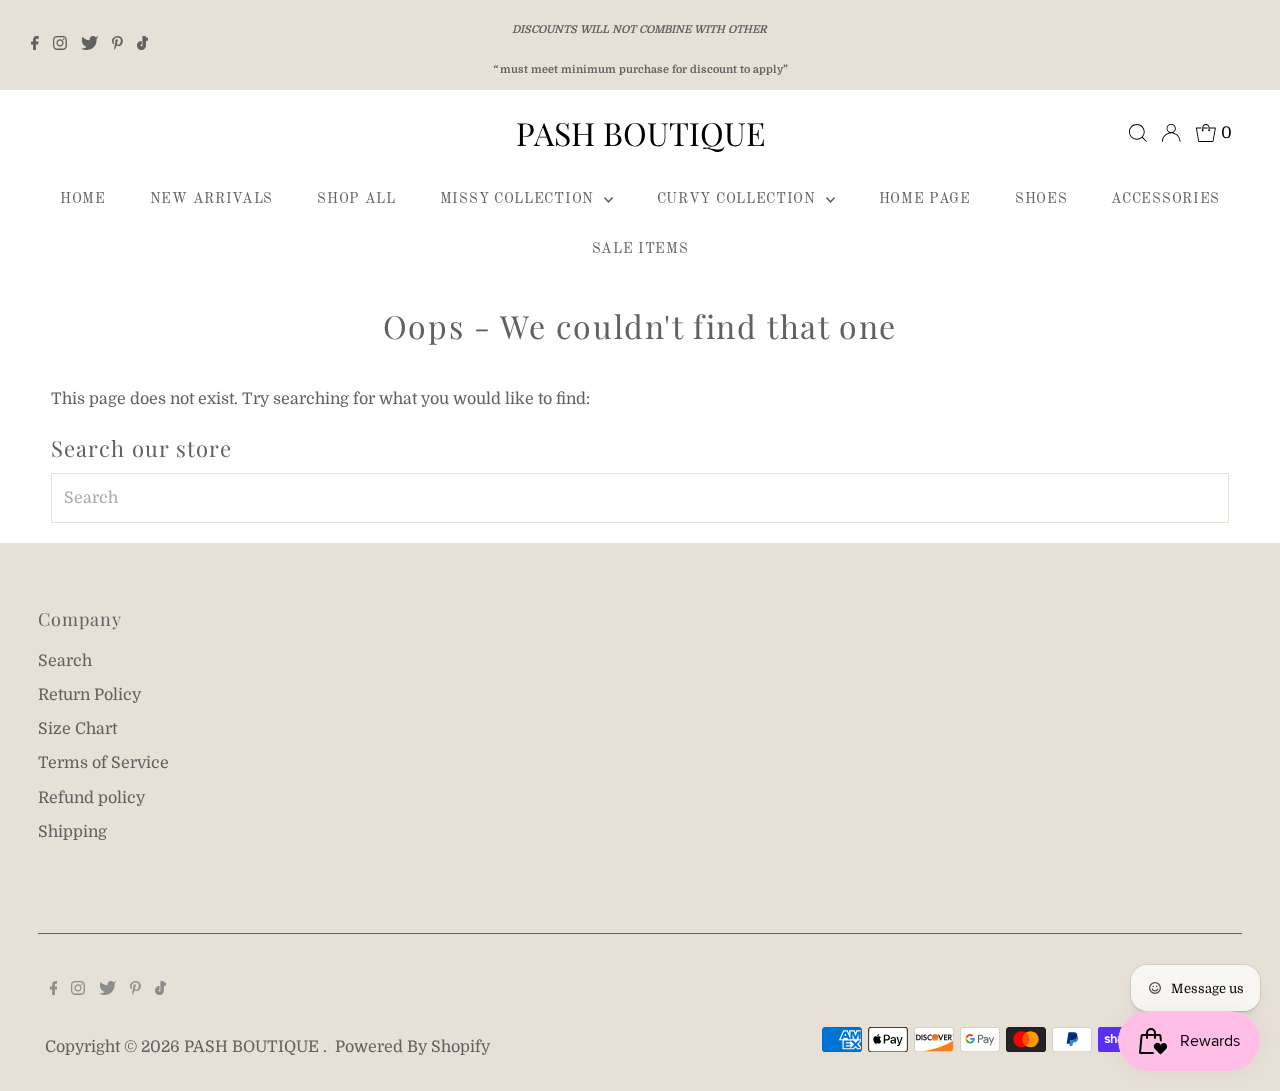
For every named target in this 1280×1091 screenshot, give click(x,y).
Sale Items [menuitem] (640, 249)
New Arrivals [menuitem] (211, 199)
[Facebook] (35, 45)
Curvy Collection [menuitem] (739, 199)
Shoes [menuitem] (1041, 199)
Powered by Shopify (412, 1047)
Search (65, 661)
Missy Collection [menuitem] (519, 199)
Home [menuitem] (83, 199)
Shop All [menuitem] (356, 199)
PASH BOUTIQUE (640, 132)
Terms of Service (103, 763)
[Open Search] (1138, 133)
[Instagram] (60, 45)
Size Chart (77, 729)
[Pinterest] (117, 45)
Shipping (72, 832)
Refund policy (91, 798)
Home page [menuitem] (925, 199)
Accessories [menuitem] (1165, 199)
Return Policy (89, 695)
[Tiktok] (142, 45)
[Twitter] (89, 45)
